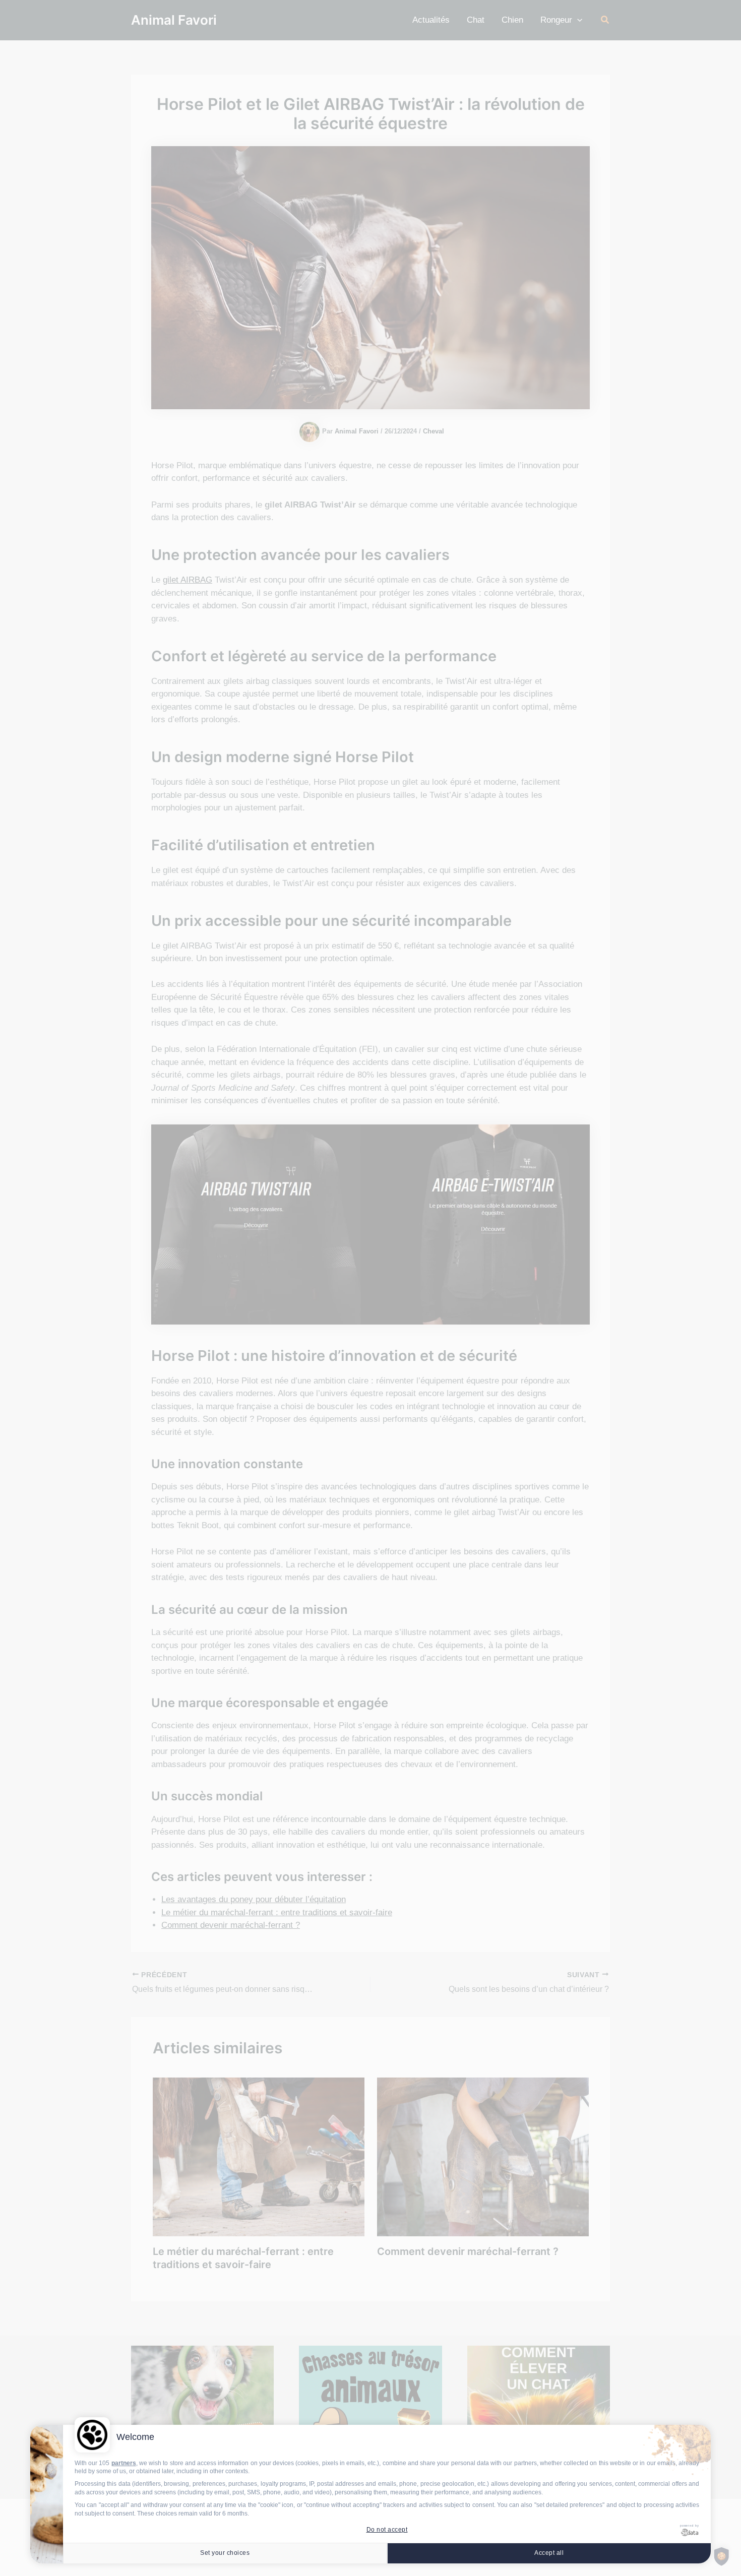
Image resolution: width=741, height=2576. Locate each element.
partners (124, 2463)
